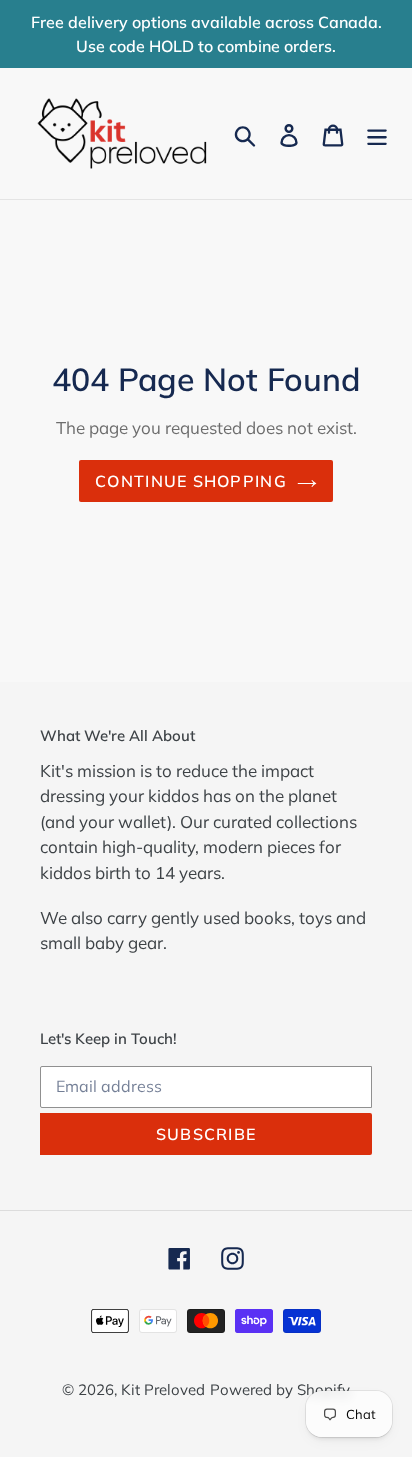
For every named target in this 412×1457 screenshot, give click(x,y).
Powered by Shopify (280, 1389)
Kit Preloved (163, 1389)
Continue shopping (191, 481)
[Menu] (377, 133)
